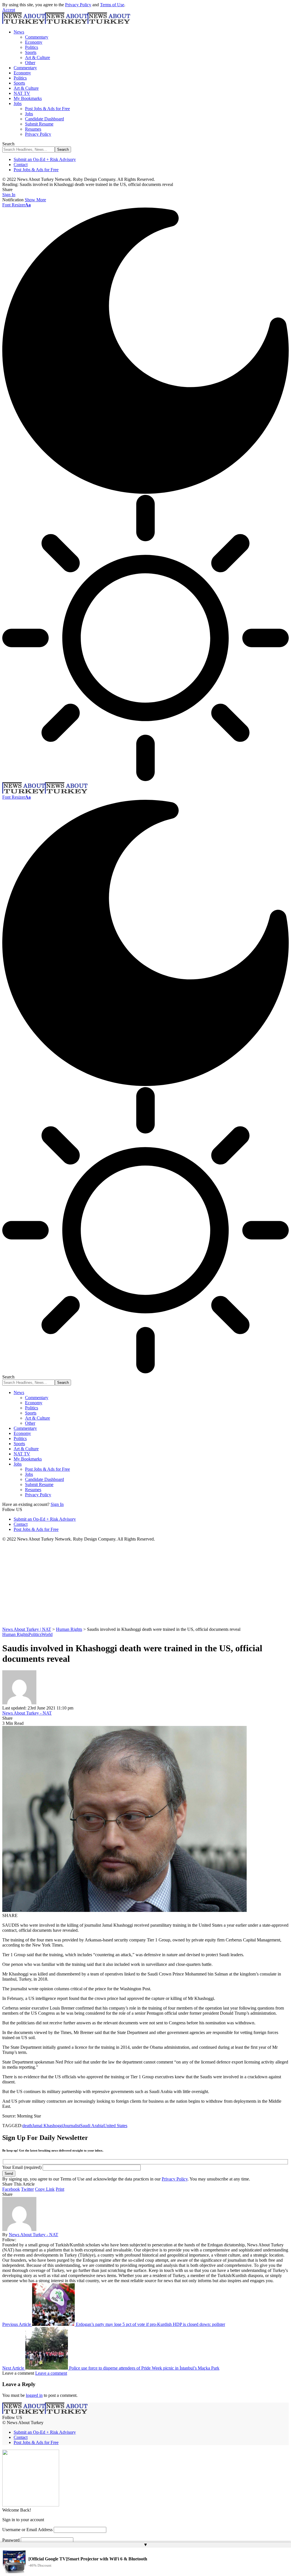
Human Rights (15, 1634)
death (27, 2126)
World (47, 1634)
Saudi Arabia (92, 2126)
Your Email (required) (22, 2167)
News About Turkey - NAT (27, 1713)
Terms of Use (112, 5)
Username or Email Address (27, 2530)
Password (11, 2540)
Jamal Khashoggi (48, 2126)
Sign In (57, 1504)
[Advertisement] (145, 1584)
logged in (34, 2395)
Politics (35, 1634)
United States (115, 2126)
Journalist (72, 2126)
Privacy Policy (78, 5)
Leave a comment (51, 2373)
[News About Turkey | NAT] (66, 22)
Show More (35, 200)
